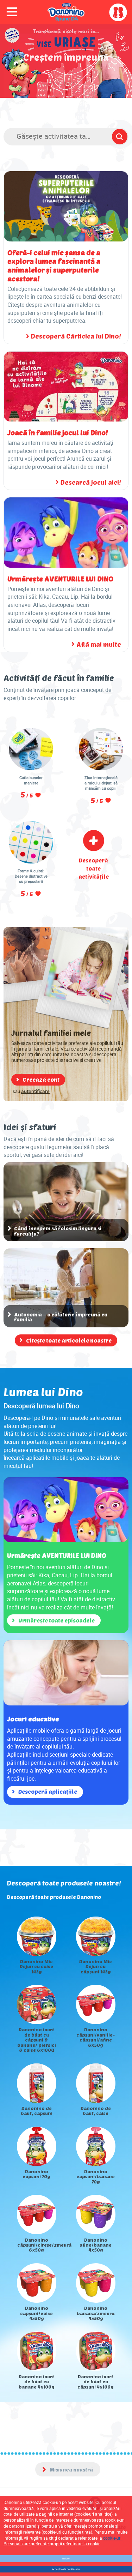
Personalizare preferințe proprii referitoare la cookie (52, 2544)
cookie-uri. (113, 2538)
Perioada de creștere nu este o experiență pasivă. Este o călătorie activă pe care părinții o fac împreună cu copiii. (66, 110)
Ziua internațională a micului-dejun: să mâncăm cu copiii (101, 783)
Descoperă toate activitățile (94, 868)
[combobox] (66, 138)
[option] (66, 2153)
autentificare (35, 1092)
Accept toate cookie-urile (66, 2569)
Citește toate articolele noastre (69, 1340)
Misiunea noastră (71, 2470)
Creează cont (41, 1079)
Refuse (66, 2559)
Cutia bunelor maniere (31, 780)
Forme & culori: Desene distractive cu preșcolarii (31, 876)
